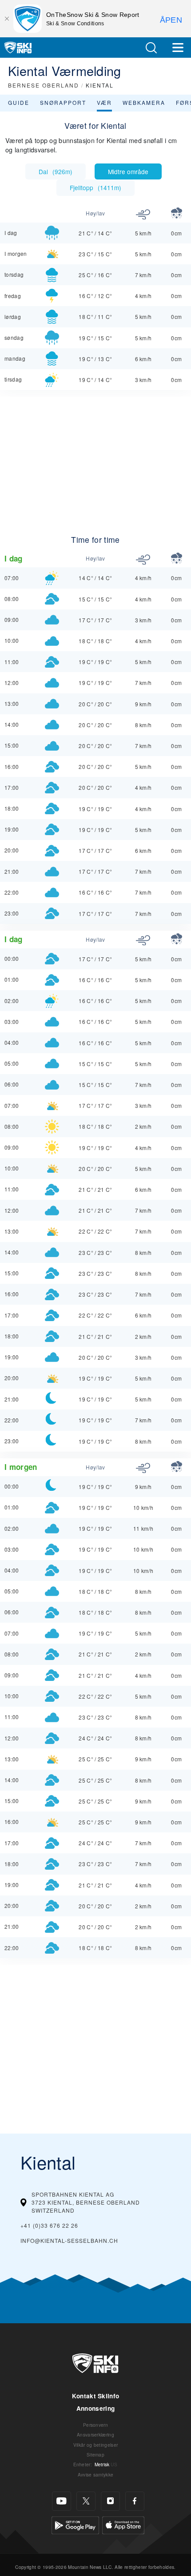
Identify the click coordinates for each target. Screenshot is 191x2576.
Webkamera (144, 102)
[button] (151, 48)
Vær (104, 102)
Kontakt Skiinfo (96, 2396)
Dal (56, 171)
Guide (19, 102)
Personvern (95, 2425)
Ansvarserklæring (95, 2435)
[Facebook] (135, 2501)
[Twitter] (86, 2501)
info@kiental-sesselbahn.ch (69, 2240)
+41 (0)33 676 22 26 (49, 2225)
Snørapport (63, 102)
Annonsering (96, 2408)
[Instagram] (110, 2501)
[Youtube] (62, 2501)
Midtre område (128, 171)
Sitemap (95, 2455)
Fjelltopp (95, 187)
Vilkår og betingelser (96, 2445)
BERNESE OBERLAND (44, 85)
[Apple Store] (123, 2524)
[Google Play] (75, 2524)
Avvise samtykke (96, 2474)
